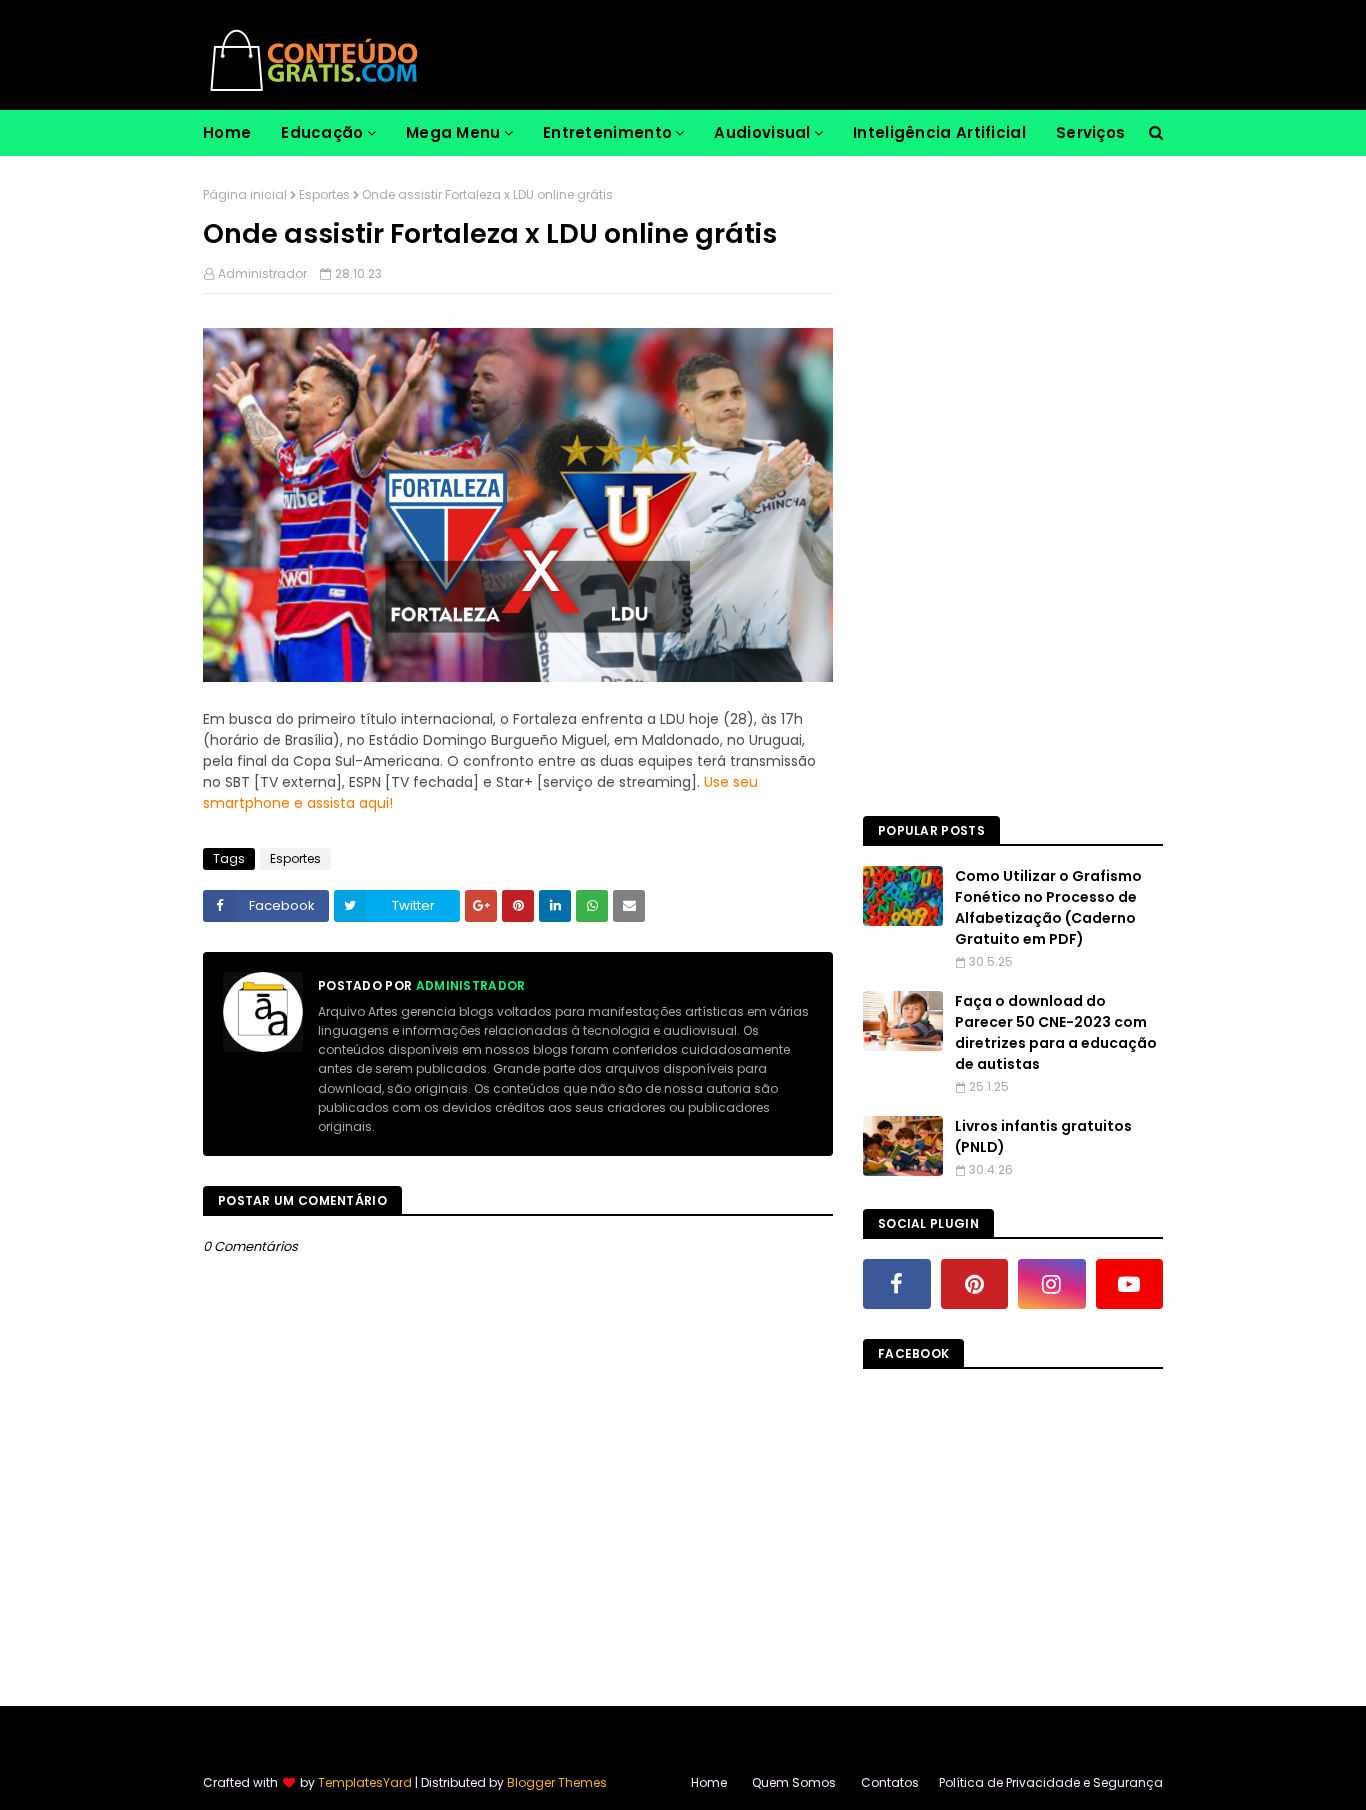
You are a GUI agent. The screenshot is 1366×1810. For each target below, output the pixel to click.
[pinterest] (975, 1284)
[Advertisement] (1013, 486)
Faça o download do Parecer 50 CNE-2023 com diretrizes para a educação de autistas (1056, 1032)
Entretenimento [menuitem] (607, 132)
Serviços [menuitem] (1090, 132)
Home (709, 1782)
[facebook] (897, 1284)
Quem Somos (794, 1782)
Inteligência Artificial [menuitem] (939, 132)
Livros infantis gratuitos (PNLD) (1043, 1136)
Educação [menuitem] (322, 132)
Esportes (324, 194)
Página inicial (245, 194)
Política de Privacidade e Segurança (1051, 1782)
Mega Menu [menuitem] (453, 132)
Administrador (262, 273)
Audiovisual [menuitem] (762, 132)
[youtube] (1130, 1284)
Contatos (890, 1782)
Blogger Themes (557, 1782)
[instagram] (1052, 1284)
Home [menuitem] (227, 132)
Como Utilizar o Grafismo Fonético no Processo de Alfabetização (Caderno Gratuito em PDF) (1048, 907)
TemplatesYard (365, 1782)
